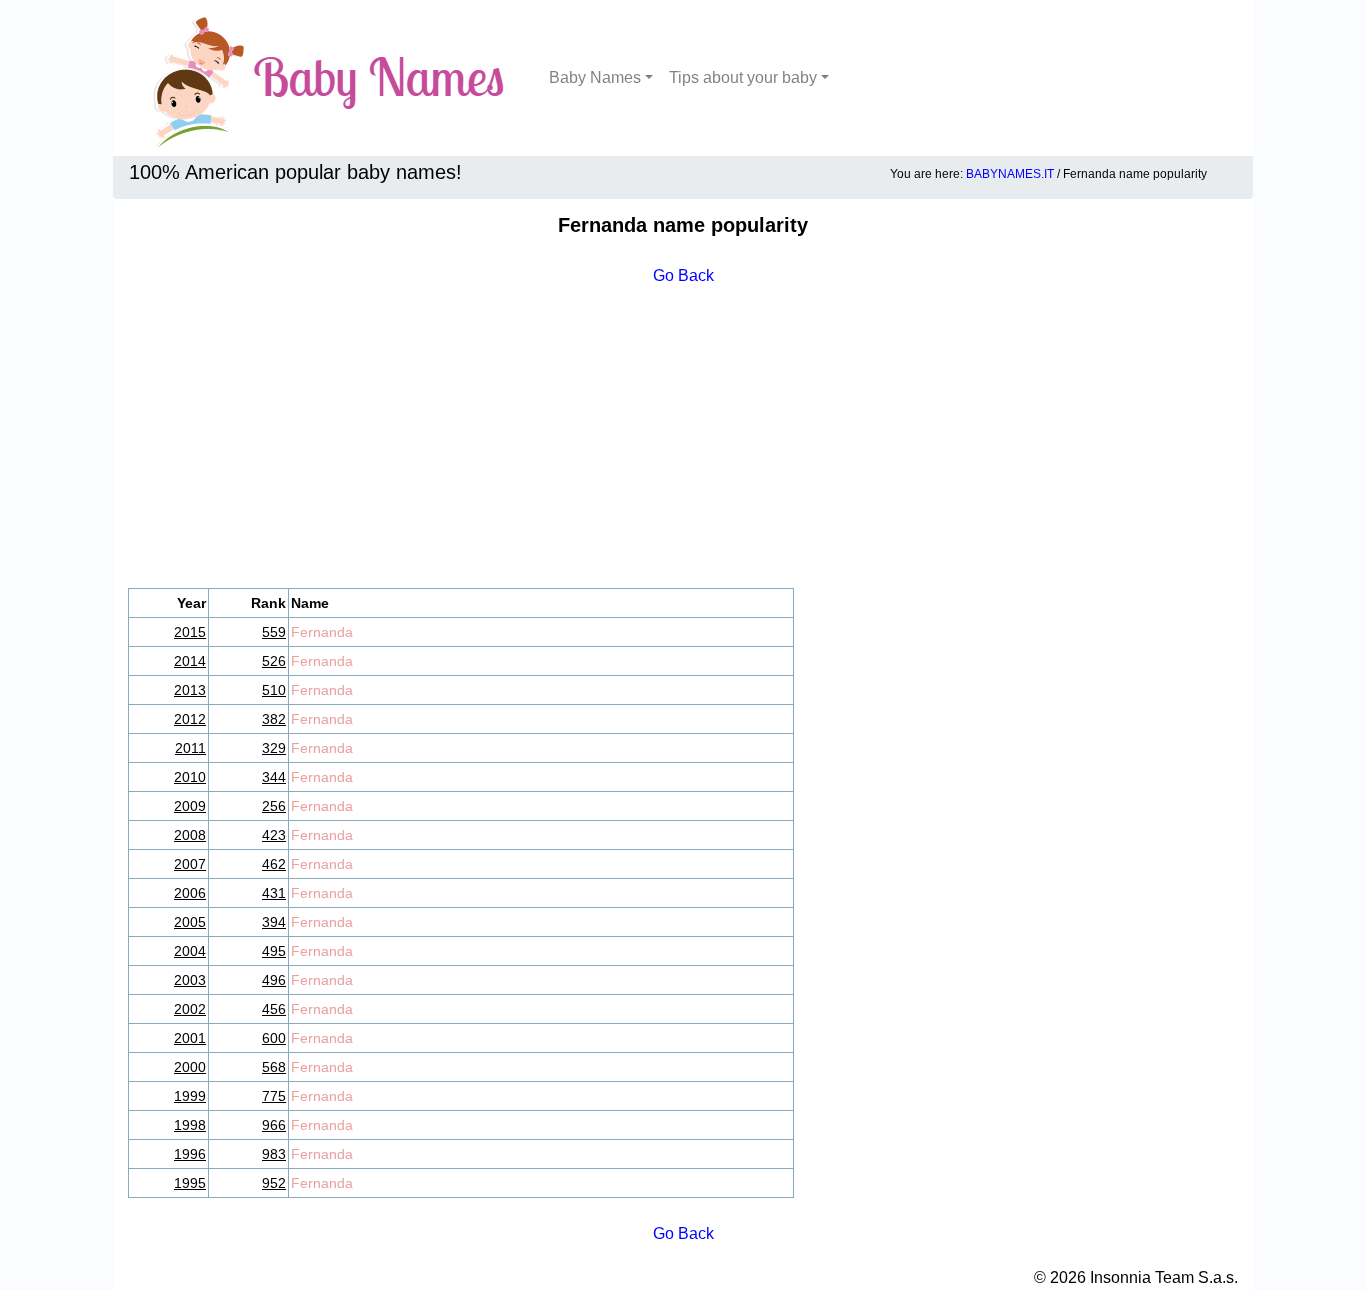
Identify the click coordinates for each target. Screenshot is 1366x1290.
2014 (190, 661)
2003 (190, 980)
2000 (190, 1067)
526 (274, 661)
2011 (190, 748)
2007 (190, 864)
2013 (190, 690)
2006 (190, 893)
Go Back (683, 275)
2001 (190, 1038)
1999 (190, 1096)
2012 (190, 719)
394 (274, 922)
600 (274, 1038)
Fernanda (322, 632)
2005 (190, 922)
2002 (190, 1009)
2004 (190, 951)
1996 (190, 1154)
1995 (190, 1183)
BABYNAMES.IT (1010, 174)
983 (274, 1154)
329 (274, 748)
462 (274, 864)
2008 (190, 835)
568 (274, 1067)
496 (274, 980)
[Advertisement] (683, 438)
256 (274, 806)
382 (274, 719)
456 (274, 1009)
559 (274, 632)
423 (274, 835)
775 (274, 1096)
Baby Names (595, 77)
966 (274, 1125)
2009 (190, 806)
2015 (190, 632)
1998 (190, 1125)
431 (274, 893)
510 (274, 690)
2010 (190, 777)
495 (274, 951)
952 (274, 1183)
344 (274, 777)
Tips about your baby (743, 77)
